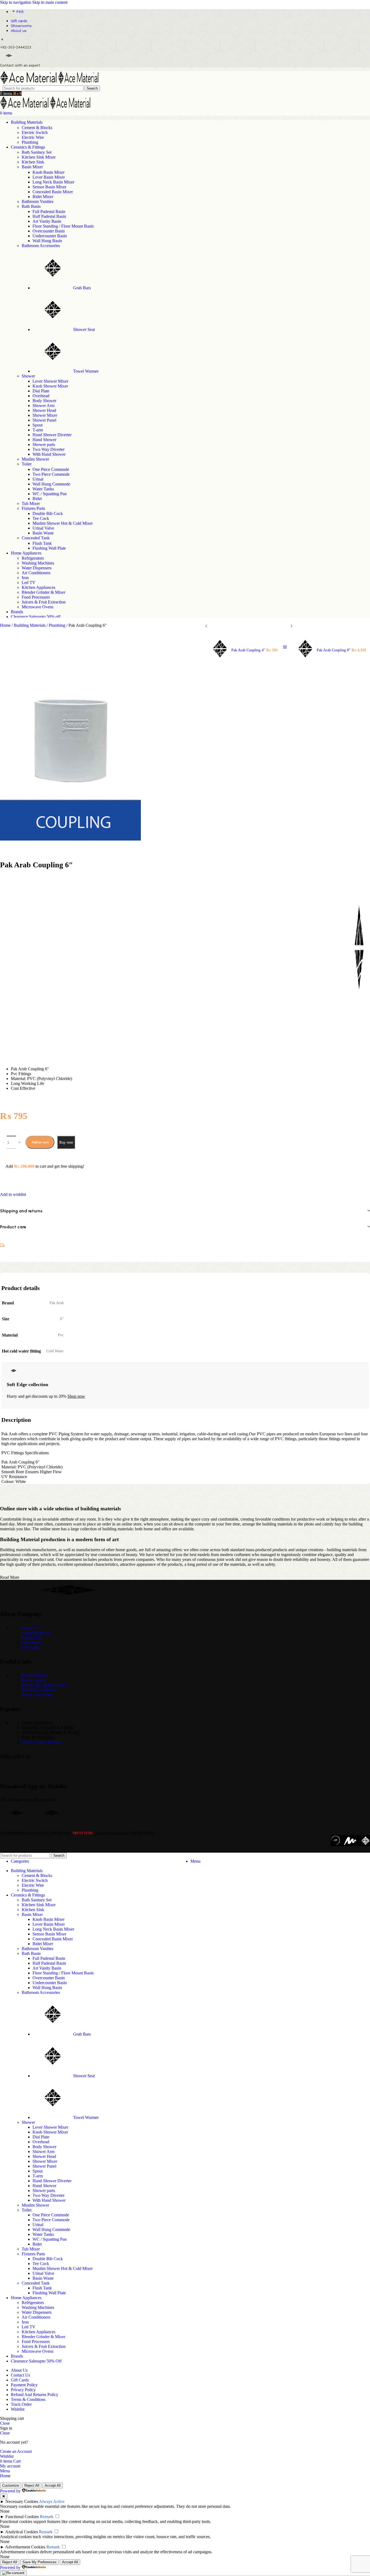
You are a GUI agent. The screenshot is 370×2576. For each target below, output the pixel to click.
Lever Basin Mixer (49, 177)
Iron (25, 578)
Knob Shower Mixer (50, 386)
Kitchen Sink (33, 162)
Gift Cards (31, 1647)
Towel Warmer (86, 371)
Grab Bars (82, 288)
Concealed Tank (36, 538)
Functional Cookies (22, 2517)
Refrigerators (33, 558)
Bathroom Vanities (38, 201)
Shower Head (44, 410)
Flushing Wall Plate (49, 548)
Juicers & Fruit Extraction (44, 602)
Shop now (76, 1396)
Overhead (41, 396)
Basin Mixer (32, 167)
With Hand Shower (49, 454)
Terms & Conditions (39, 1690)
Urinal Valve (43, 528)
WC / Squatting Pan (50, 494)
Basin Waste (43, 533)
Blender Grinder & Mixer (43, 592)
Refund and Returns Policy (45, 1685)
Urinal (38, 479)
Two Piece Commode (51, 474)
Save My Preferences (40, 2562)
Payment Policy (35, 1675)
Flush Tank (42, 543)
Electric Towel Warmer (41, 1742)
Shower (28, 376)
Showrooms (32, 1643)
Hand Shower (44, 440)
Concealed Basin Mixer (53, 192)
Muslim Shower (35, 459)
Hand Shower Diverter (52, 435)
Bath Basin (31, 206)
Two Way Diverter (48, 449)
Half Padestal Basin (49, 216)
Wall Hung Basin (47, 241)
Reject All (32, 2485)
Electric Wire (33, 137)
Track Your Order (37, 1695)
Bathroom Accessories (41, 246)
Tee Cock (41, 518)
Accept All (53, 2485)
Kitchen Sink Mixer (39, 157)
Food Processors (36, 597)
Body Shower (44, 401)
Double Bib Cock (48, 513)
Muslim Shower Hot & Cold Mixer (63, 523)
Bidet (37, 499)
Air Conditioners (36, 573)
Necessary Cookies (22, 2501)
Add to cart (40, 1142)
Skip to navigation (16, 2)
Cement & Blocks (37, 128)
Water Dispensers (37, 568)
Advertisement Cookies (25, 2547)
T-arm (38, 430)
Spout (38, 425)
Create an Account (16, 2451)
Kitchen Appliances (38, 587)
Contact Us (31, 1638)
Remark (47, 2517)
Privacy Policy (34, 1680)
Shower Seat (84, 329)
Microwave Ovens (38, 607)
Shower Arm (43, 406)
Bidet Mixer (43, 197)
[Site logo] (29, 83)
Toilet (27, 464)
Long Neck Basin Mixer (53, 182)
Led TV (29, 583)
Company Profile (36, 1633)
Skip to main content (50, 2)
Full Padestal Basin (49, 211)
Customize (11, 2485)
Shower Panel (44, 420)
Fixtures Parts (33, 508)
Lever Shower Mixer (50, 381)
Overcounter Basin (49, 231)
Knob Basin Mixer (48, 172)
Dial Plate (41, 391)
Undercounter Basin (50, 236)
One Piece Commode (51, 469)
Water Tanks (43, 489)
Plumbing (30, 142)
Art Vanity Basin (47, 221)
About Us (30, 1628)
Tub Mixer (31, 503)
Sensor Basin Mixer (49, 187)
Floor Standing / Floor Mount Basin (63, 226)
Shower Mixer (45, 415)
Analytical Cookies (22, 2532)
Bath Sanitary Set (37, 152)
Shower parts (44, 444)
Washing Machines (38, 563)
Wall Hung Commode (51, 484)
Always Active (52, 2501)
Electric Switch (35, 132)
